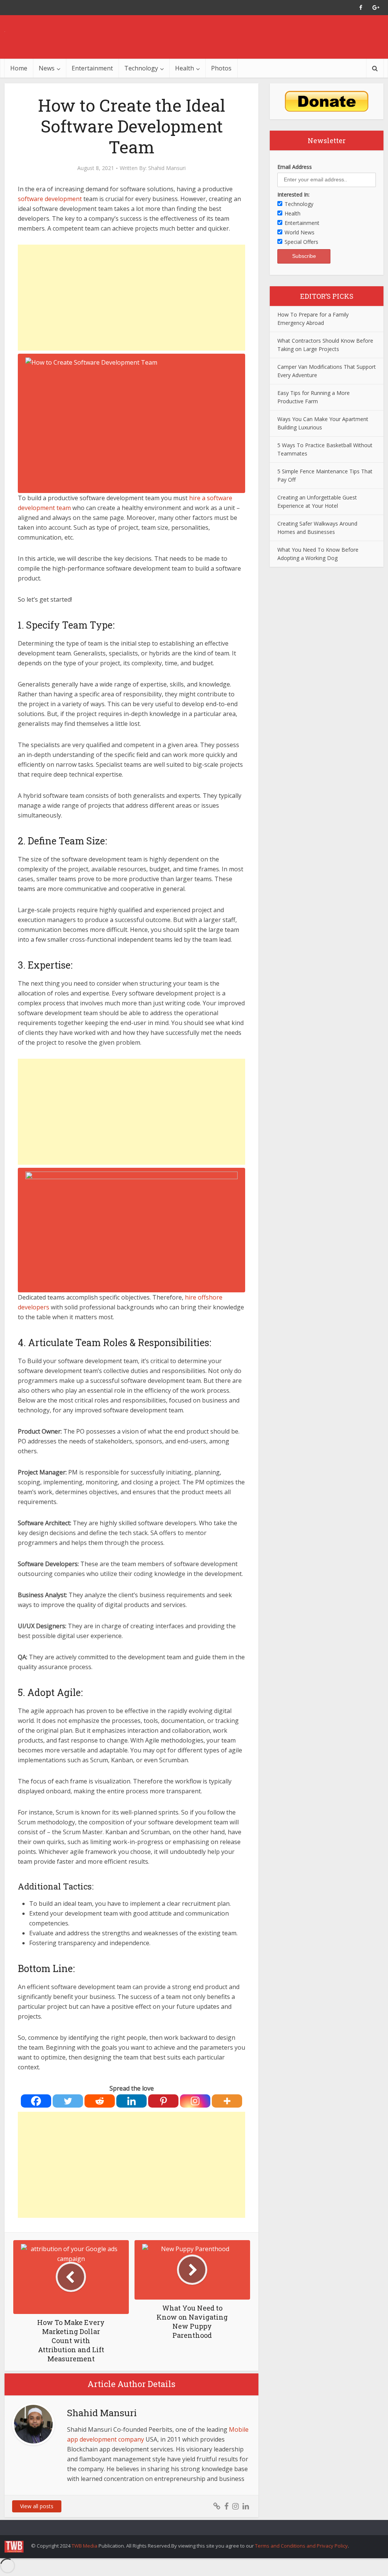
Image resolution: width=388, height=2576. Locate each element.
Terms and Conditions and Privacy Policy (301, 2546)
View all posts (37, 2506)
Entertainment (92, 68)
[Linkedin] (131, 2101)
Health (185, 68)
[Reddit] (100, 2101)
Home (19, 68)
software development (50, 199)
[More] (227, 2101)
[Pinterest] (163, 2101)
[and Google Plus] (376, 8)
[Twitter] (68, 2101)
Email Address (295, 167)
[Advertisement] (131, 298)
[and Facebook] (361, 8)
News (47, 68)
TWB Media (84, 2546)
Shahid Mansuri (167, 168)
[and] (217, 2506)
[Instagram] (195, 2101)
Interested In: (293, 194)
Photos (221, 68)
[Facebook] (36, 2101)
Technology (141, 68)
